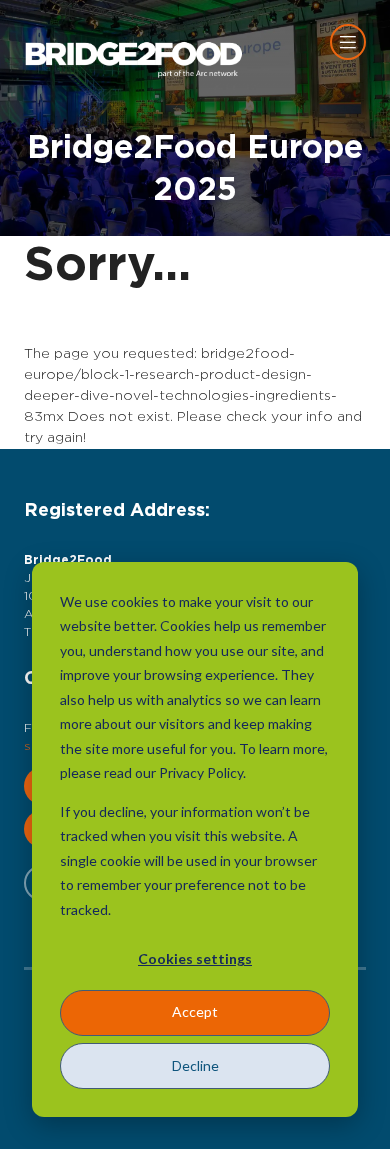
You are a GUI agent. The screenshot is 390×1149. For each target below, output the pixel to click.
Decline (195, 1065)
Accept (195, 1011)
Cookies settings (195, 958)
